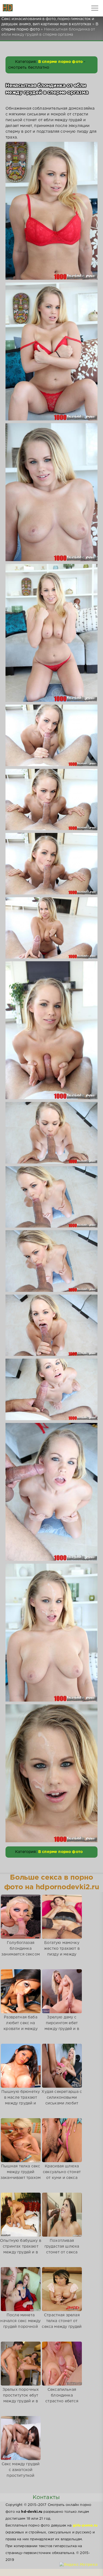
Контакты (46, 2497)
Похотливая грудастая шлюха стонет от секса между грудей (62, 2249)
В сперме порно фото (60, 62)
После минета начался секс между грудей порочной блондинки (20, 2324)
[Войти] (25, 8)
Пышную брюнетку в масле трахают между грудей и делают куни (21, 2100)
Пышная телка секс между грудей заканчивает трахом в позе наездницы (21, 2175)
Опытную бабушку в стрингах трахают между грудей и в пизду (21, 2249)
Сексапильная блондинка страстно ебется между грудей (62, 2398)
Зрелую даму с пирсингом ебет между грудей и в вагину (62, 2026)
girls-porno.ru (85, 2526)
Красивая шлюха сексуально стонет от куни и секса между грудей (62, 2175)
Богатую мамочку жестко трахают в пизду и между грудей (62, 1952)
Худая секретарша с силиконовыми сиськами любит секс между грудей (62, 2100)
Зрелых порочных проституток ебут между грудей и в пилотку (21, 2398)
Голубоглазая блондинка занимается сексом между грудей (21, 1952)
